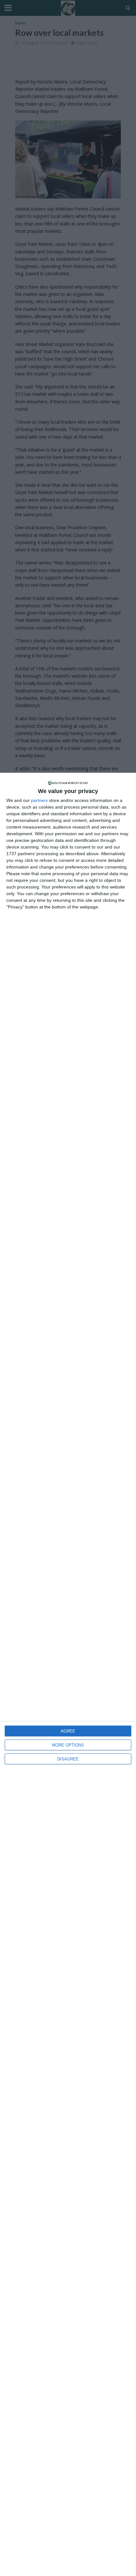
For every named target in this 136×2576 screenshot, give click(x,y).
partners (39, 800)
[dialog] (68, 1674)
